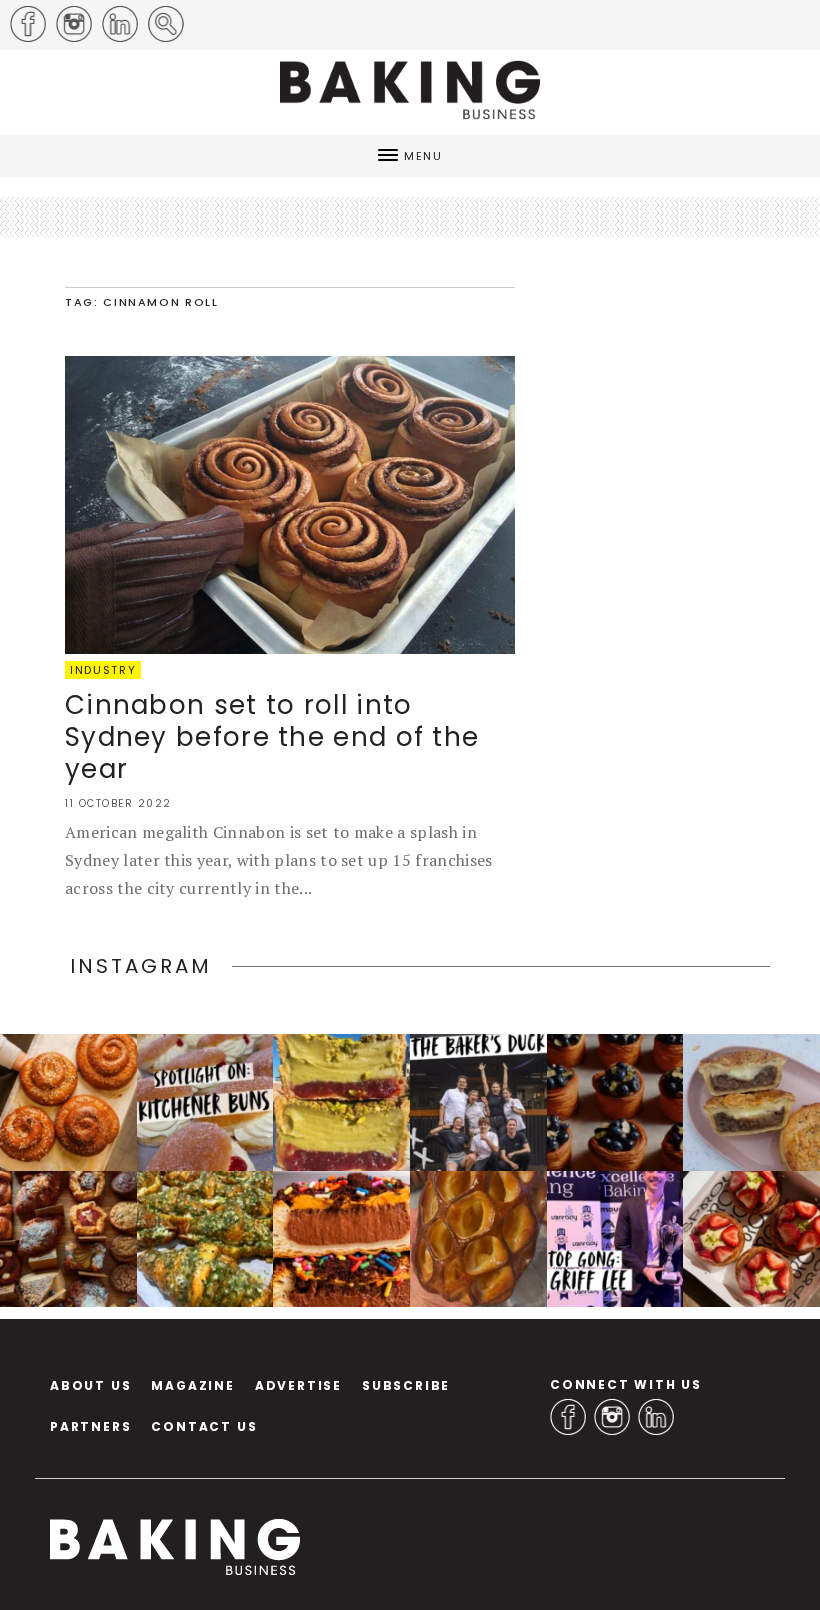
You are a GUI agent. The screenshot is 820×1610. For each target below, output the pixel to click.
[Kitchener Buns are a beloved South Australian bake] (205, 1102)
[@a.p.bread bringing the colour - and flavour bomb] (341, 1102)
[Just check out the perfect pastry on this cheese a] (751, 1102)
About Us (90, 1385)
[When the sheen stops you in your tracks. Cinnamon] (68, 1102)
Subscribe (406, 1385)
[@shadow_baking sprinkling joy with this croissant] (341, 1239)
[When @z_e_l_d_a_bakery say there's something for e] (68, 1239)
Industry (103, 670)
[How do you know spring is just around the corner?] (615, 1102)
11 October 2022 (118, 803)
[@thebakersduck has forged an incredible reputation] (478, 1102)
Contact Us (204, 1426)
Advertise (298, 1385)
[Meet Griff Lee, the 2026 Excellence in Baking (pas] (615, 1239)
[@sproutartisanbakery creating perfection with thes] (751, 1239)
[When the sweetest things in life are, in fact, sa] (205, 1239)
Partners (90, 1426)
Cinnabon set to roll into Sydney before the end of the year (272, 737)
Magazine (192, 1385)
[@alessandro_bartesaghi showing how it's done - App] (478, 1239)
